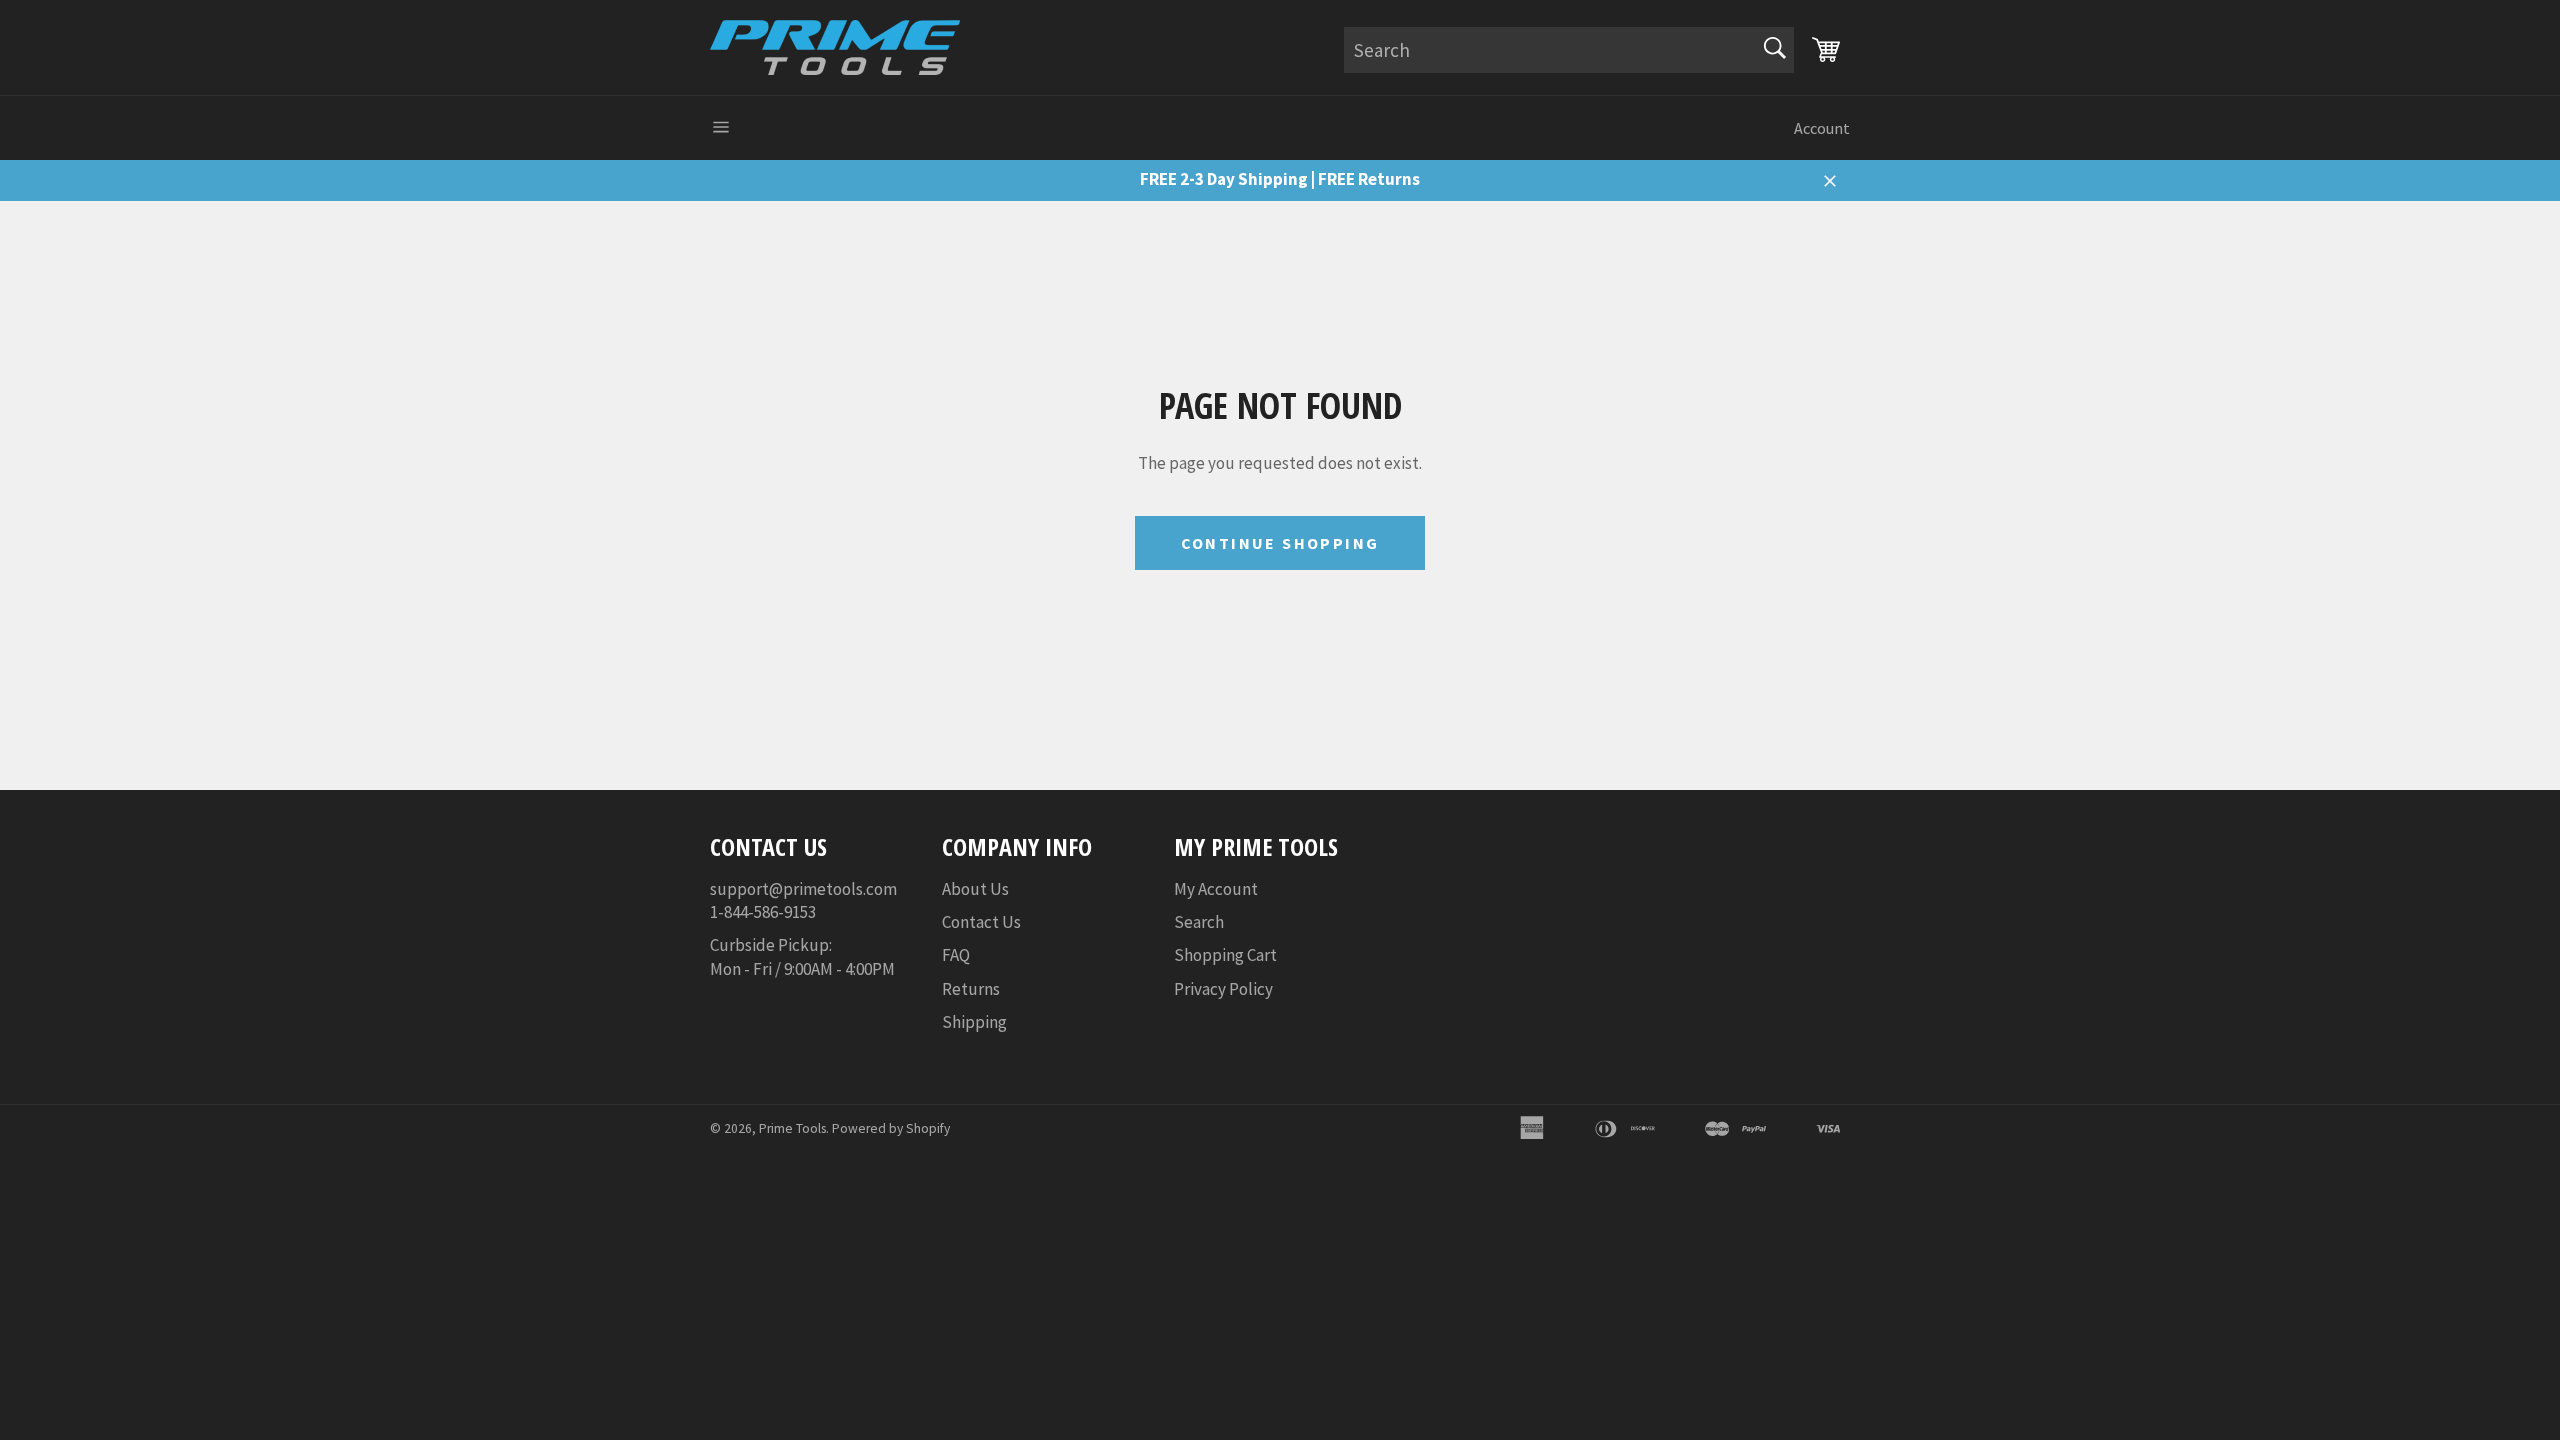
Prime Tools (792, 1128)
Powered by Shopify (891, 1128)
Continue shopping (1280, 543)
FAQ (956, 955)
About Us (975, 889)
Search (1199, 922)
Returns (971, 989)
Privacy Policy (1223, 989)
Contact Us (981, 922)
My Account (1216, 889)
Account (1822, 128)
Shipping (974, 1022)
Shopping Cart (1225, 955)
